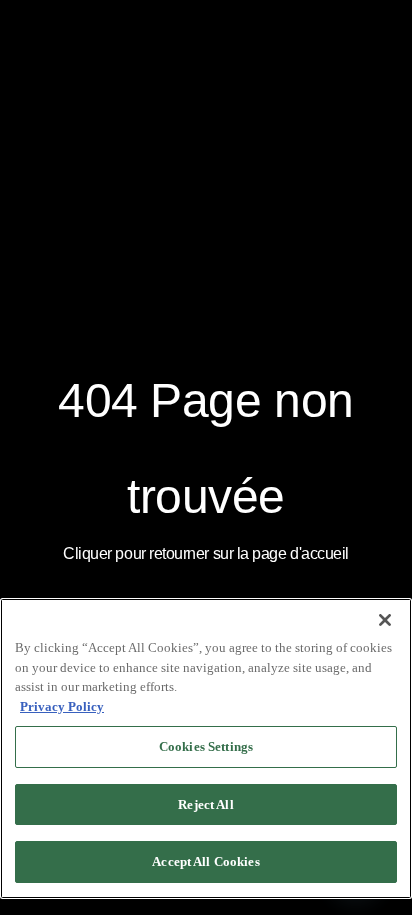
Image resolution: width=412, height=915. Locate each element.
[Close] (385, 620)
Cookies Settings (206, 746)
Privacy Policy (62, 706)
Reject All (205, 804)
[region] (206, 748)
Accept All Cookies (205, 861)
